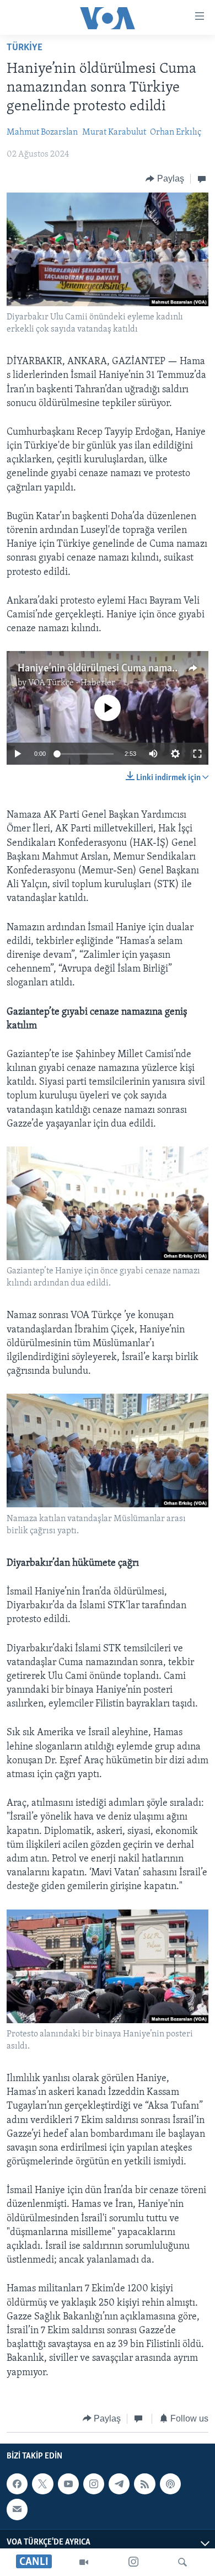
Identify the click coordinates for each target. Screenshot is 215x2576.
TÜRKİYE (25, 48)
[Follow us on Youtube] (68, 2484)
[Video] (84, 2562)
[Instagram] (133, 2562)
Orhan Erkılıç (176, 132)
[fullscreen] (197, 754)
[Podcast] (170, 2484)
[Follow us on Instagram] (94, 2484)
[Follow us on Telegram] (119, 2484)
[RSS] (144, 2484)
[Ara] (182, 2562)
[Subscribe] (17, 2510)
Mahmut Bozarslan (42, 132)
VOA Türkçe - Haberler (72, 683)
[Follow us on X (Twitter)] (42, 2484)
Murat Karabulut (114, 132)
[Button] (165, 179)
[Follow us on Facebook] (17, 2484)
